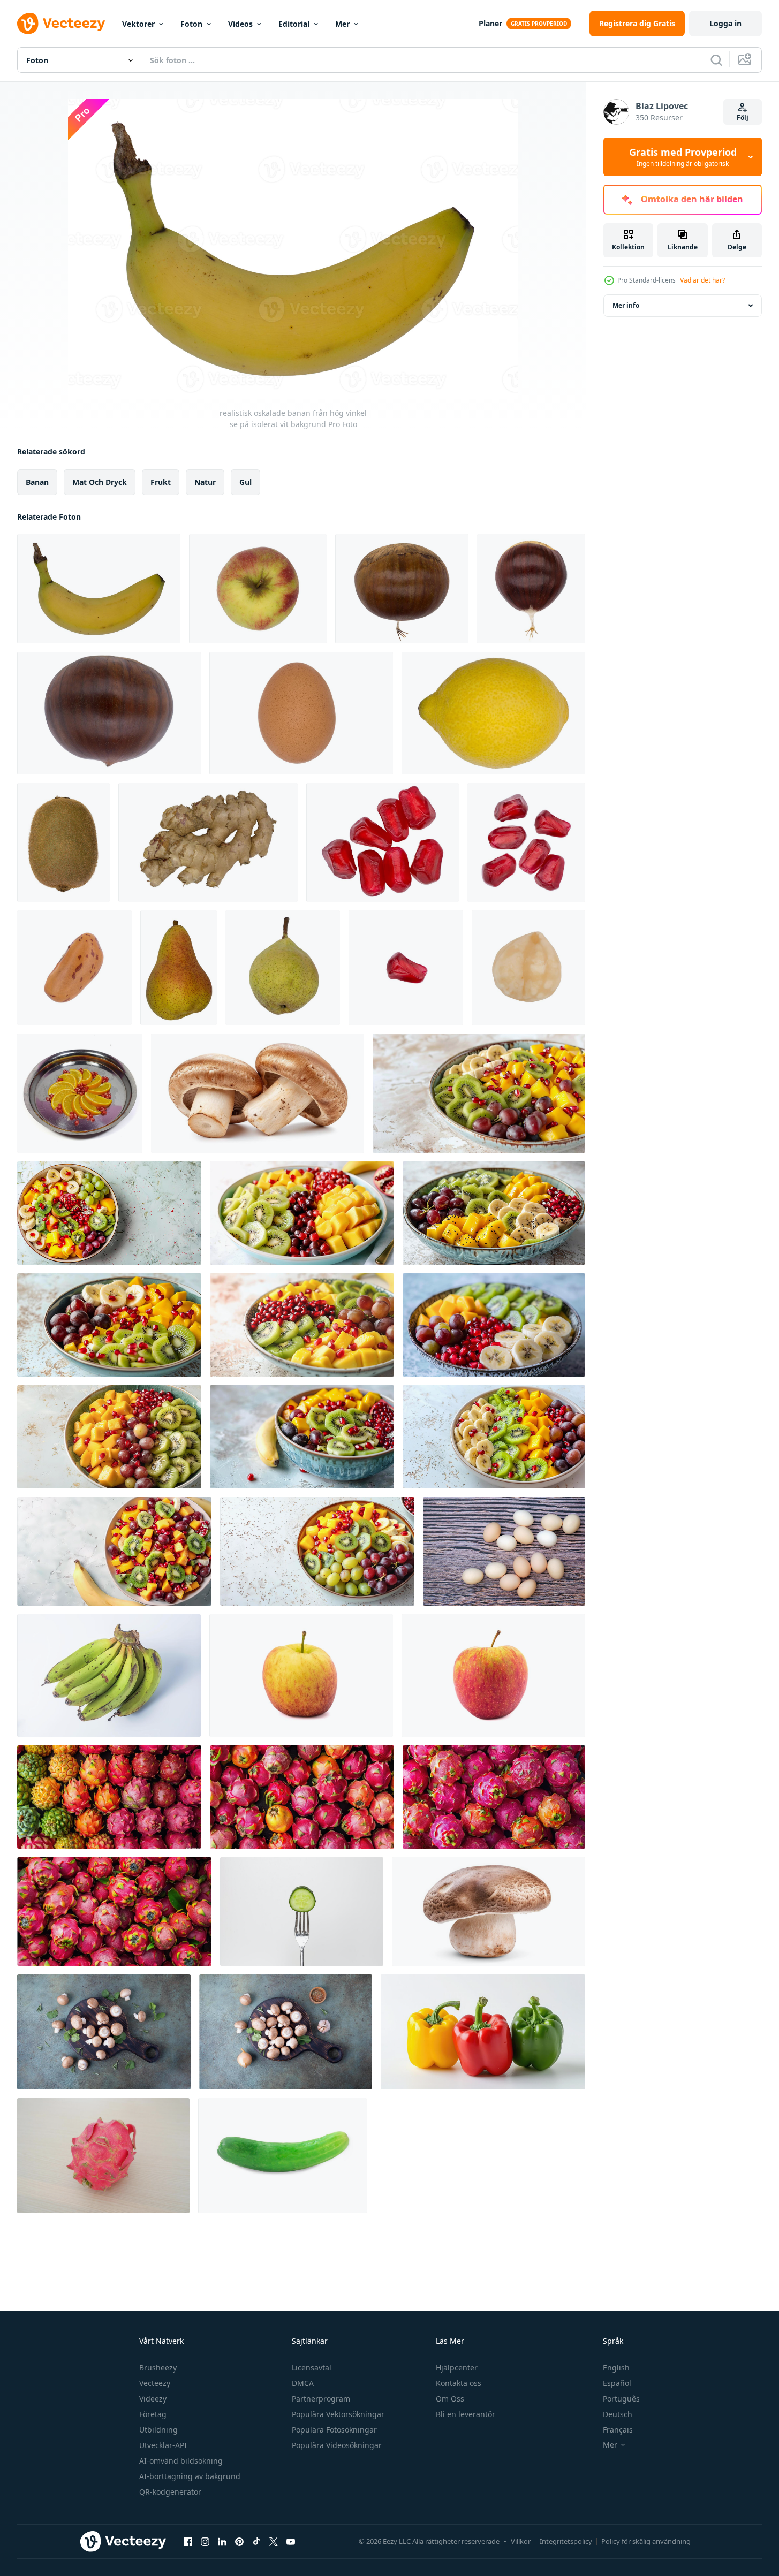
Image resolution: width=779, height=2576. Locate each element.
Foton (191, 24)
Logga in (725, 23)
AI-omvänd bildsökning (181, 2461)
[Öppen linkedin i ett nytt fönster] (222, 2541)
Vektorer (138, 24)
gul (245, 482)
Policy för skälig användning (646, 2541)
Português (621, 2399)
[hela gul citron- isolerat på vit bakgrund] (493, 713)
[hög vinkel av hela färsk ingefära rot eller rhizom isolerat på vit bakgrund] (208, 842)
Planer (490, 23)
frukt (161, 482)
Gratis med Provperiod (683, 157)
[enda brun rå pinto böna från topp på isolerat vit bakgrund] (74, 968)
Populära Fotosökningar (334, 2430)
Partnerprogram (321, 2399)
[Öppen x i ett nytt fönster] (274, 2541)
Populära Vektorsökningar (338, 2414)
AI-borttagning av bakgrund (190, 2476)
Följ (743, 117)
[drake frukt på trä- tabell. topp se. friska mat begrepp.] (103, 2156)
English (616, 2368)
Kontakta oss (459, 2383)
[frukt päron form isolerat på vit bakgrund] (179, 968)
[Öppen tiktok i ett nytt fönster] (256, 2541)
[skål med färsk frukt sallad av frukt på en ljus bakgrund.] (479, 1093)
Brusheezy (158, 2368)
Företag (153, 2414)
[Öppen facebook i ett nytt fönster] (188, 2541)
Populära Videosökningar (337, 2445)
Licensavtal (312, 2368)
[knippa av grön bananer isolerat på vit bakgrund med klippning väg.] (109, 1675)
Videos (240, 24)
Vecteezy (155, 2383)
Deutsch (618, 2414)
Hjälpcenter (457, 2368)
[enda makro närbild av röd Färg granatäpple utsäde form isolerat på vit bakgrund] (406, 968)
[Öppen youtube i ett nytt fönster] (291, 2541)
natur (205, 482)
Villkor (521, 2541)
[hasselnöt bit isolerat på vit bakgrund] (528, 968)
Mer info (626, 305)
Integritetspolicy (566, 2541)
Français (618, 2430)
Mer (342, 24)
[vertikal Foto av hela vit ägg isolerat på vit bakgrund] (301, 713)
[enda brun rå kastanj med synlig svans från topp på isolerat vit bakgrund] (531, 589)
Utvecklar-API (163, 2445)
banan (37, 482)
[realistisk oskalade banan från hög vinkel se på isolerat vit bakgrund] (99, 589)
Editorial (294, 24)
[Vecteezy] (61, 24)
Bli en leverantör (466, 2414)
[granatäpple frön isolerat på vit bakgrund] (383, 842)
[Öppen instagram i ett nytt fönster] (205, 2541)
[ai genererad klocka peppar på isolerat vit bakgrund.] (483, 2032)
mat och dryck (100, 482)
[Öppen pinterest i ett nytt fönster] (239, 2541)
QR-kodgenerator (170, 2492)
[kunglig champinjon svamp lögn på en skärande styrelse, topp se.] (104, 2032)
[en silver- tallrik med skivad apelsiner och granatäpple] (80, 1093)
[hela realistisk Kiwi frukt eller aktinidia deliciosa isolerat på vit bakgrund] (63, 842)
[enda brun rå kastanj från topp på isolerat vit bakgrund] (402, 589)
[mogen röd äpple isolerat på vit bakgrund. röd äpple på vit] (301, 1675)
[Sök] (716, 60)
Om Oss (450, 2399)
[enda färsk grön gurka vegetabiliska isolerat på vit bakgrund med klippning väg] (282, 2156)
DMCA (303, 2383)
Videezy (153, 2399)
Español (617, 2383)
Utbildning (158, 2430)
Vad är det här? (702, 280)
